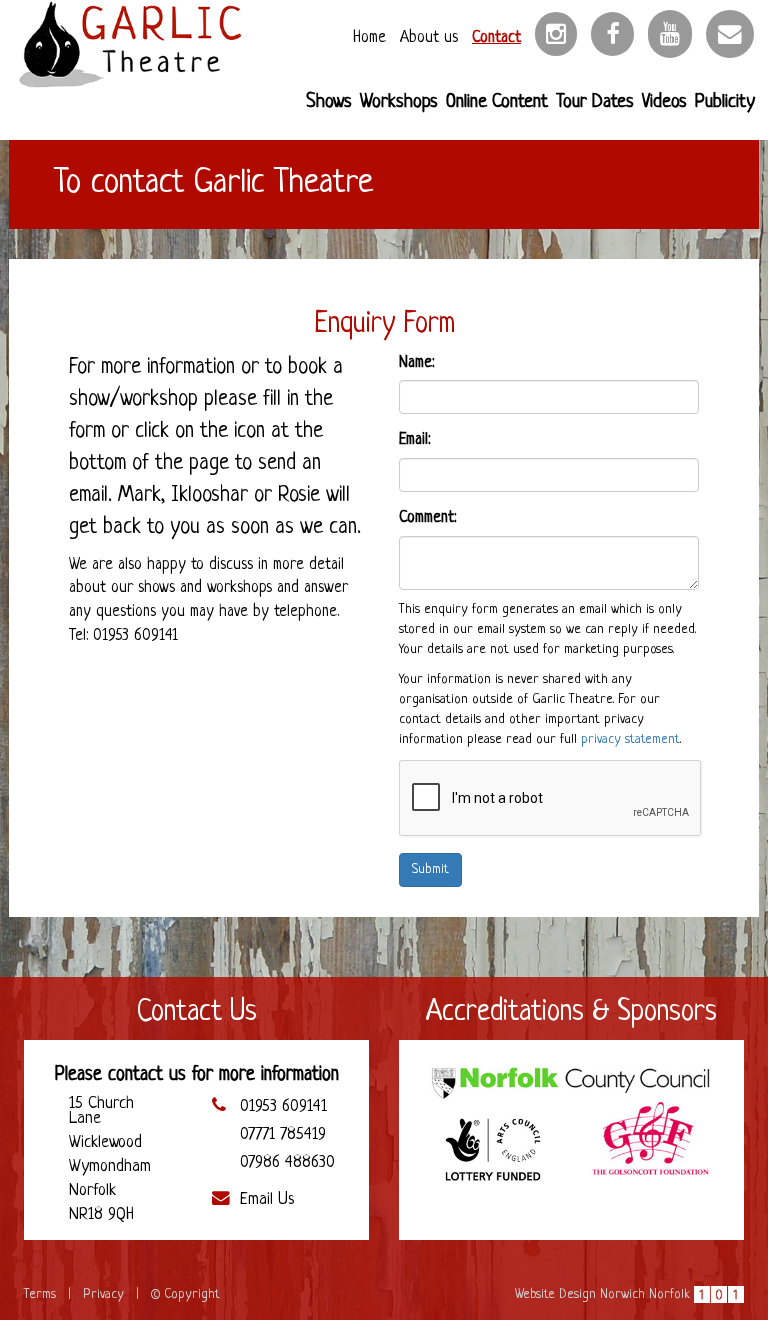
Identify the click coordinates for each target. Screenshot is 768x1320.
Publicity (725, 102)
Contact (496, 38)
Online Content (497, 102)
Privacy (103, 1294)
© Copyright (185, 1294)
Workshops (399, 102)
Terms (40, 1294)
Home (369, 38)
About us (429, 38)
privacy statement (630, 739)
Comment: (427, 518)
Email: (414, 440)
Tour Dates (595, 102)
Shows (329, 102)
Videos (664, 102)
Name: (416, 363)
